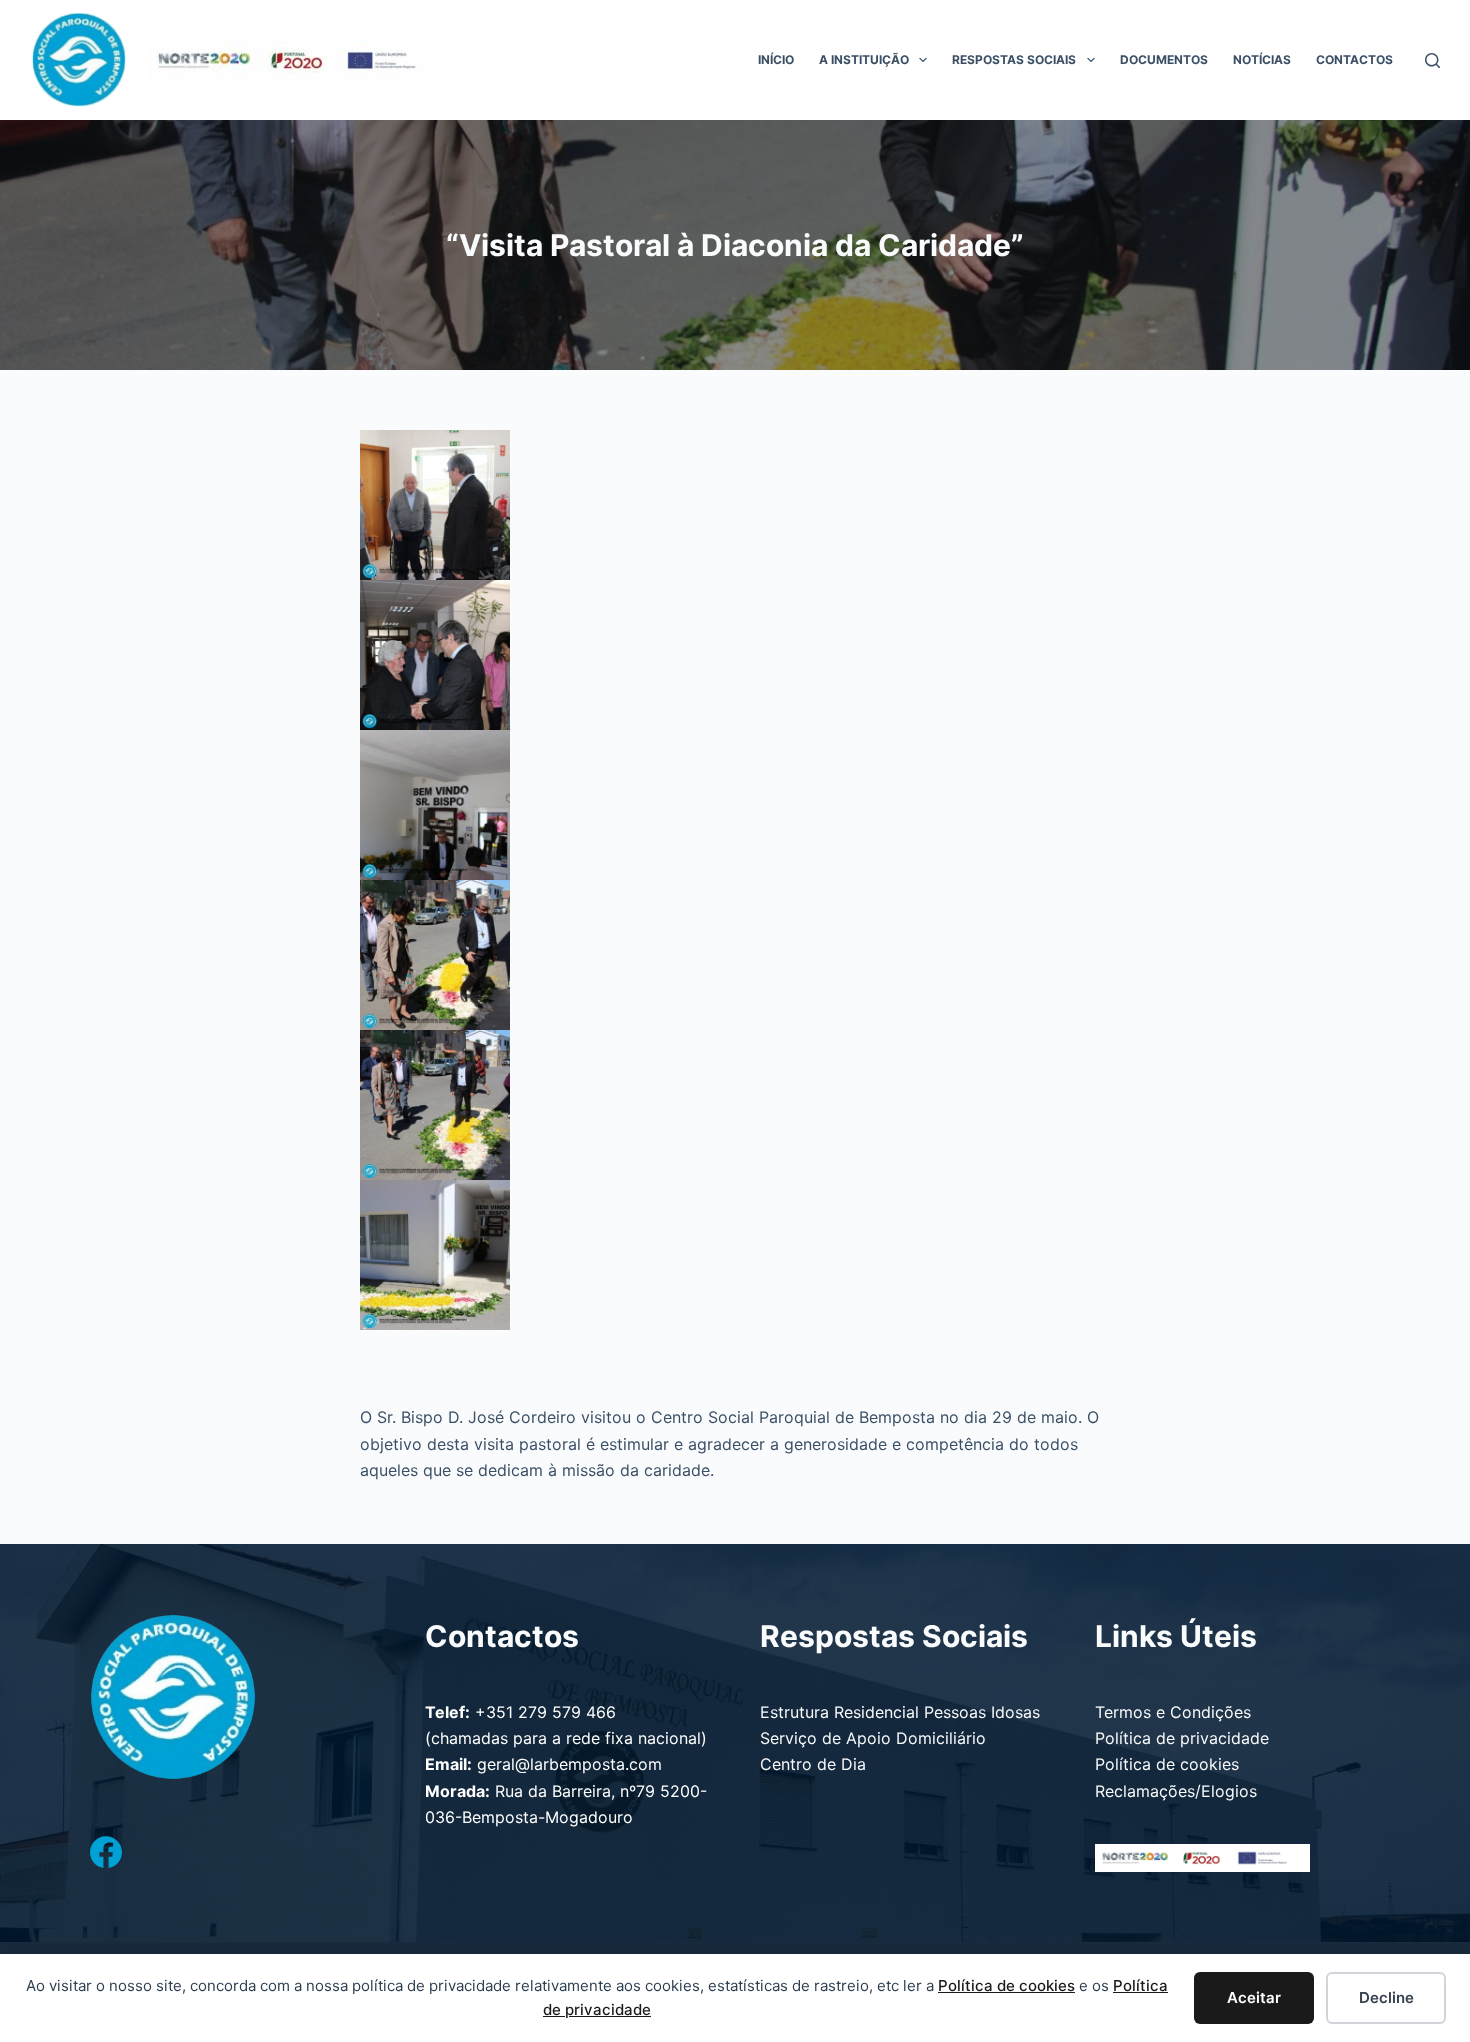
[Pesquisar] (1432, 60)
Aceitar (1254, 1997)
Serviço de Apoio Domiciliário (873, 1738)
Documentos (1164, 59)
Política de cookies (1167, 1764)
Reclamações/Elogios (1176, 1791)
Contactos (1354, 59)
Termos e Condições (1173, 1712)
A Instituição (864, 59)
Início (776, 59)
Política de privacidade (1182, 1738)
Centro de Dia (813, 1764)
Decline (1386, 1997)
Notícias (1262, 59)
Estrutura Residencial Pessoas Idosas (900, 1712)
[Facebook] (106, 1852)
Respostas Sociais (1014, 59)
